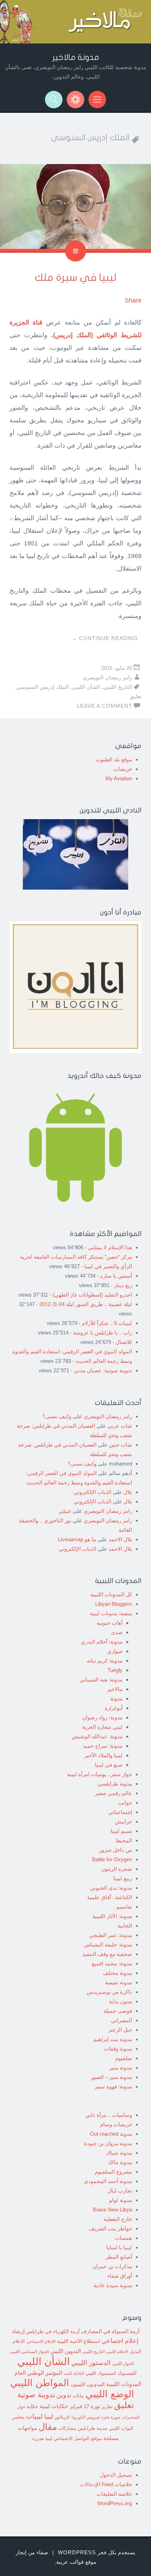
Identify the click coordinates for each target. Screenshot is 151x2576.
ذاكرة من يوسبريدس (109, 1992)
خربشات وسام (116, 2124)
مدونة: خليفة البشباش (108, 1945)
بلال (128, 1492)
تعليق (136, 696)
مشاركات (67, 2428)
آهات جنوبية (110, 1623)
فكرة (105, 2417)
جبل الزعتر (120, 2030)
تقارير (107, 2407)
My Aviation (119, 778)
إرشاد (18, 2331)
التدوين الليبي (65, 2351)
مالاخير (115, 1689)
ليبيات (34, 2416)
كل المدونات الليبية (111, 1594)
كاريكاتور (62, 2417)
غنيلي (65, 1511)
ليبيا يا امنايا (119, 2247)
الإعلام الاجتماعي (41, 2341)
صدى (117, 1632)
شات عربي (120, 1426)
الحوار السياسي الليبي (29, 2351)
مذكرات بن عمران (112, 2266)
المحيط (124, 1840)
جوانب (125, 1803)
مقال (48, 2427)
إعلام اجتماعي (120, 2341)
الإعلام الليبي (117, 2351)
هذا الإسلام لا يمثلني (110, 1247)
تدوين (64, 2395)
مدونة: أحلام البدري (102, 1642)
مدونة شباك (119, 2153)
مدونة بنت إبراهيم (113, 2039)
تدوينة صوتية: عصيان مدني (103, 1370)
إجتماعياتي (120, 1812)
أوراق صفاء (120, 2276)
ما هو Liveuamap (77, 1539)
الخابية (125, 1926)
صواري (115, 1651)
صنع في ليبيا (109, 1765)
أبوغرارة (114, 1708)
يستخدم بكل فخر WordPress (97, 2552)
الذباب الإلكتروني (93, 1492)
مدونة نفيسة (119, 1982)
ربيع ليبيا (123, 1878)
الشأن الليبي (86, 687)
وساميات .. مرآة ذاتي (109, 2115)
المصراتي (122, 2020)
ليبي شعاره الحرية (102, 1727)
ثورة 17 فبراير (85, 2406)
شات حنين (120, 1445)
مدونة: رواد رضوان (102, 1717)
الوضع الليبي (110, 2394)
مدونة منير (121, 2068)
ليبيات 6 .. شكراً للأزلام (107, 1323)
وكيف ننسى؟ (57, 1416)
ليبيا (49, 2417)
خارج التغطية (118, 2219)
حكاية (32, 2406)
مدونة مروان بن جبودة (108, 2143)
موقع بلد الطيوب (114, 759)
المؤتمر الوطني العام (38, 2373)
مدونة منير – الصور (111, 2077)
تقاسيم (124, 1907)
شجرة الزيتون (117, 1869)
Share (133, 300)
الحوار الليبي (123, 2363)
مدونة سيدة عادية (113, 2285)
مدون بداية (120, 2001)
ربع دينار (123, 1285)
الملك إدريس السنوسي (43, 687)
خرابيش (123, 1821)
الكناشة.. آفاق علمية (110, 1897)
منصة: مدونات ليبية (111, 1613)
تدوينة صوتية (36, 2395)
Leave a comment (104, 706)
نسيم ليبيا (121, 1831)
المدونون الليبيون (88, 2384)
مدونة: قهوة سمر (113, 2086)
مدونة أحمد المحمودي (108, 2181)
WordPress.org (115, 2503)
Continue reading (105, 638)
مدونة (116, 1698)
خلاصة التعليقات (114, 2494)
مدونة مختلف (117, 1973)
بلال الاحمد (120, 1539)
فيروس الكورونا (86, 2417)
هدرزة (38, 2438)
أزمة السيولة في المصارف (110, 2331)
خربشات (123, 769)
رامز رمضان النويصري (107, 677)
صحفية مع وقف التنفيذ (107, 1954)
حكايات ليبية (54, 2406)
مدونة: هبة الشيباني (101, 1680)
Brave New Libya (112, 2210)
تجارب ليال (120, 2191)
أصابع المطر (119, 2257)
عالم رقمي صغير (113, 1793)
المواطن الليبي (40, 2383)
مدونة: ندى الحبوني (111, 1888)
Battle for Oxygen (112, 1859)
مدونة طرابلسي (115, 1784)
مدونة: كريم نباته (105, 1661)
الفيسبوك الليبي (101, 2373)
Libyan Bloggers (114, 1604)
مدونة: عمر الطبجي (111, 1935)
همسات (123, 2238)
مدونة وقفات (118, 2049)
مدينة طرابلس (93, 2428)
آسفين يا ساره (116, 1276)
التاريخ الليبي (118, 687)
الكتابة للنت (74, 2373)
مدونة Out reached (111, 2134)
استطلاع (92, 2341)
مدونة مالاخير (76, 57)
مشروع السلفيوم (113, 2172)
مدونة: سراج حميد (103, 1746)
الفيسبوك (127, 2373)
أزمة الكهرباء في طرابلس (53, 2331)
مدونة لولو (121, 2200)
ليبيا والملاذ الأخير (103, 1755)
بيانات (78, 2396)
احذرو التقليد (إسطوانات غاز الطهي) (92, 1295)
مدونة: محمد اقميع (112, 1963)
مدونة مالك (120, 2162)
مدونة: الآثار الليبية (112, 1916)
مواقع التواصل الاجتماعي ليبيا (74, 2439)
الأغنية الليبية (70, 2341)
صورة (116, 2417)
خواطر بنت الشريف (110, 2228)
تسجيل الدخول (116, 2475)
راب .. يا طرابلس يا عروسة (103, 1333)
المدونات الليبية (124, 2384)
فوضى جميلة (118, 2011)
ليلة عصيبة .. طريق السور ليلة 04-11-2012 (86, 1304)
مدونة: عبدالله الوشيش (97, 1736)
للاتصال (124, 1342)
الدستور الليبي (91, 2363)
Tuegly (115, 1670)
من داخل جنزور (116, 1850)
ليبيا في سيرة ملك (75, 278)
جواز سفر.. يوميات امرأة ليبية (100, 1774)
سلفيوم (124, 2058)
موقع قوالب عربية (76, 2562)
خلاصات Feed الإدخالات (106, 2484)
